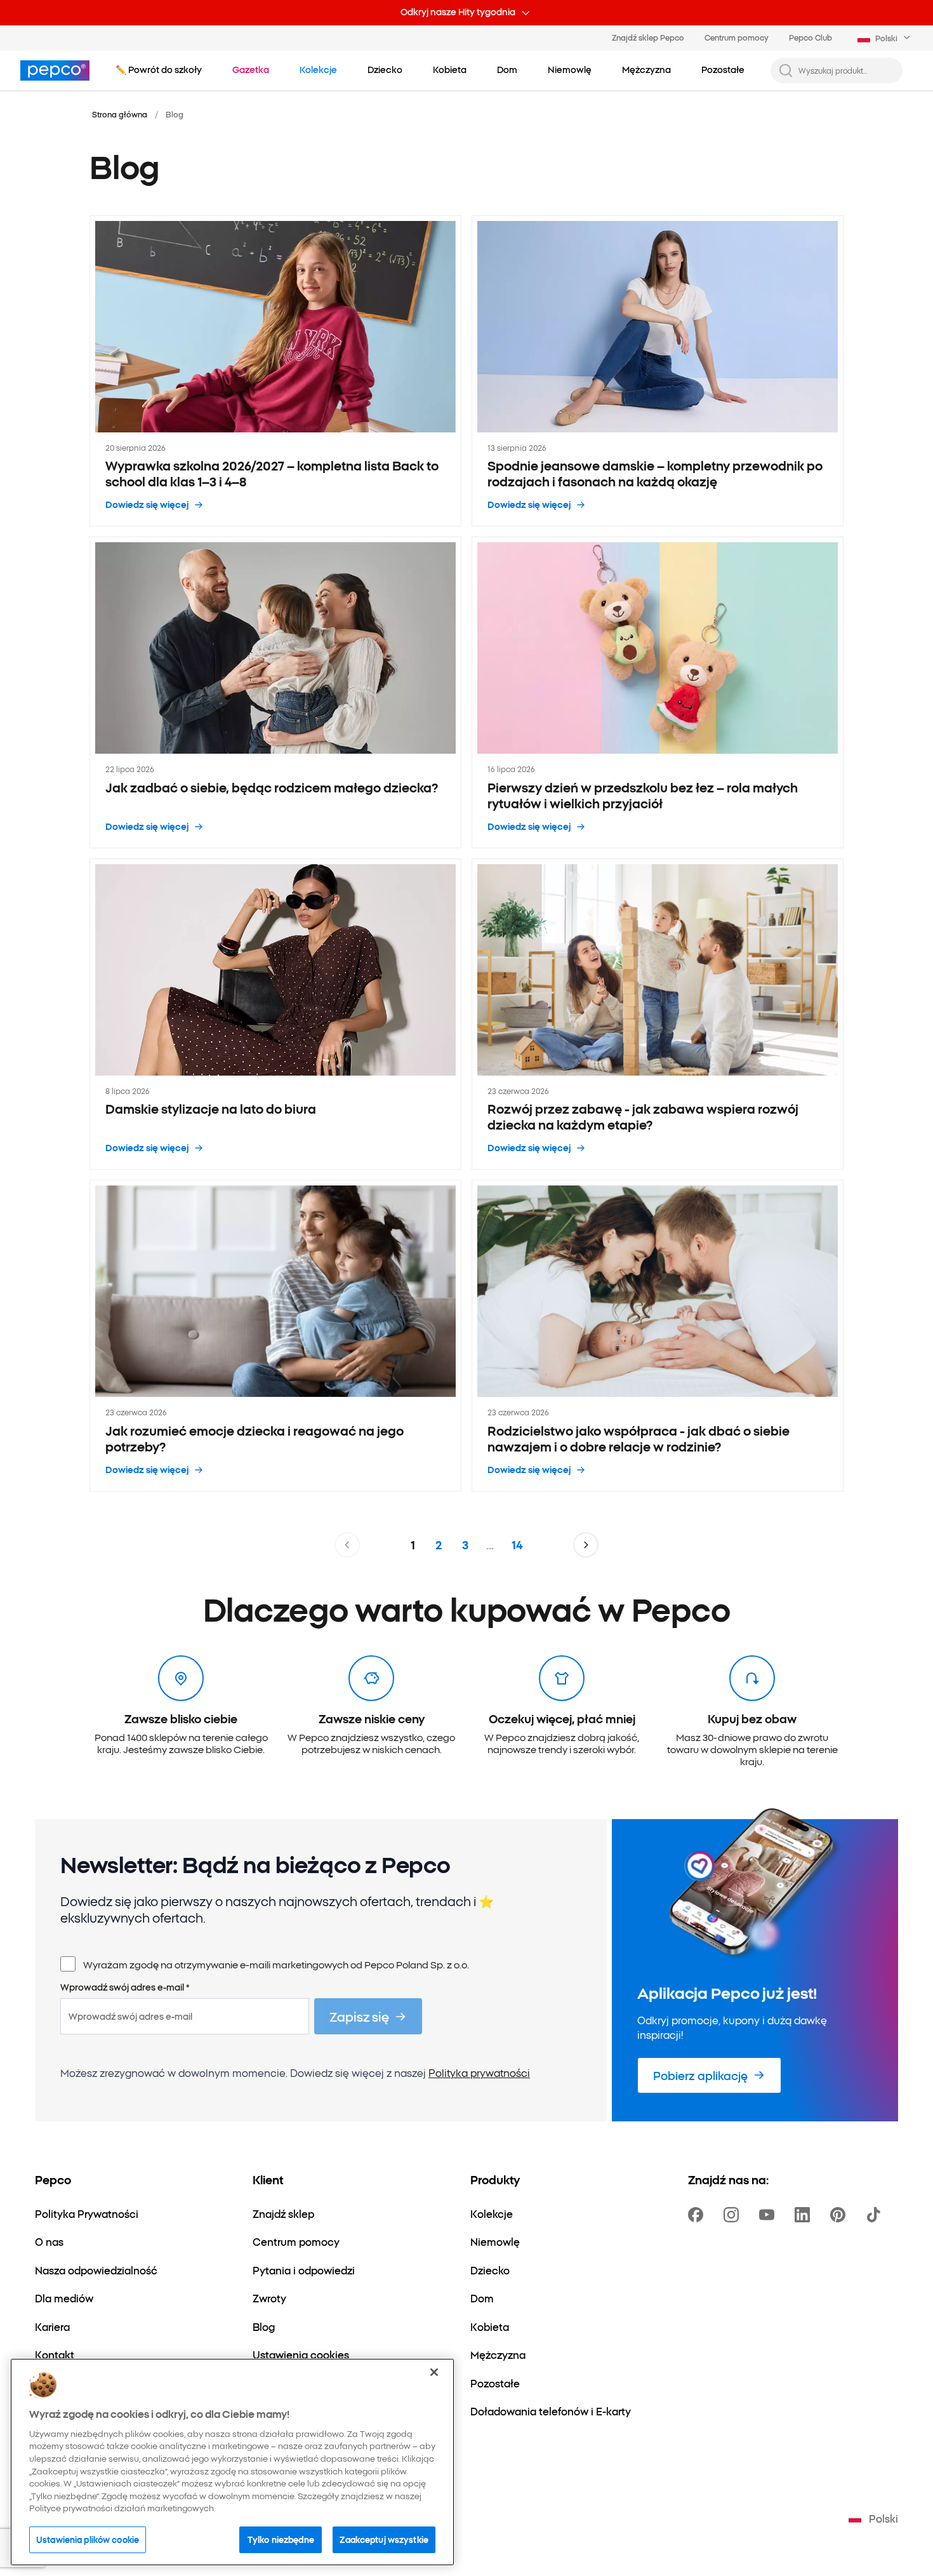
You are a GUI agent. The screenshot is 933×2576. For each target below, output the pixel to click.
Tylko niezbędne (281, 2539)
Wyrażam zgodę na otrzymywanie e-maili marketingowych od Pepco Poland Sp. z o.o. (276, 1964)
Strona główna (120, 114)
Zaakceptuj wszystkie (384, 2539)
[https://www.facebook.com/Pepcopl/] (698, 2215)
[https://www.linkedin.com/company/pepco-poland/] (805, 2215)
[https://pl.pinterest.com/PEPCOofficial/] (840, 2215)
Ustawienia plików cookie (88, 2539)
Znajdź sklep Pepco (648, 37)
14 (517, 1545)
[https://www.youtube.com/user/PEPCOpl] (769, 2215)
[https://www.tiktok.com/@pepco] (876, 2215)
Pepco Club (811, 37)
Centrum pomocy (737, 37)
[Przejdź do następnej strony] (586, 1545)
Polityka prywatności (479, 2072)
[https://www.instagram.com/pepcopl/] (734, 2215)
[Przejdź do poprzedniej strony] (347, 1545)
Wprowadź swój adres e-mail (125, 1987)
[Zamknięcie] (434, 2372)
